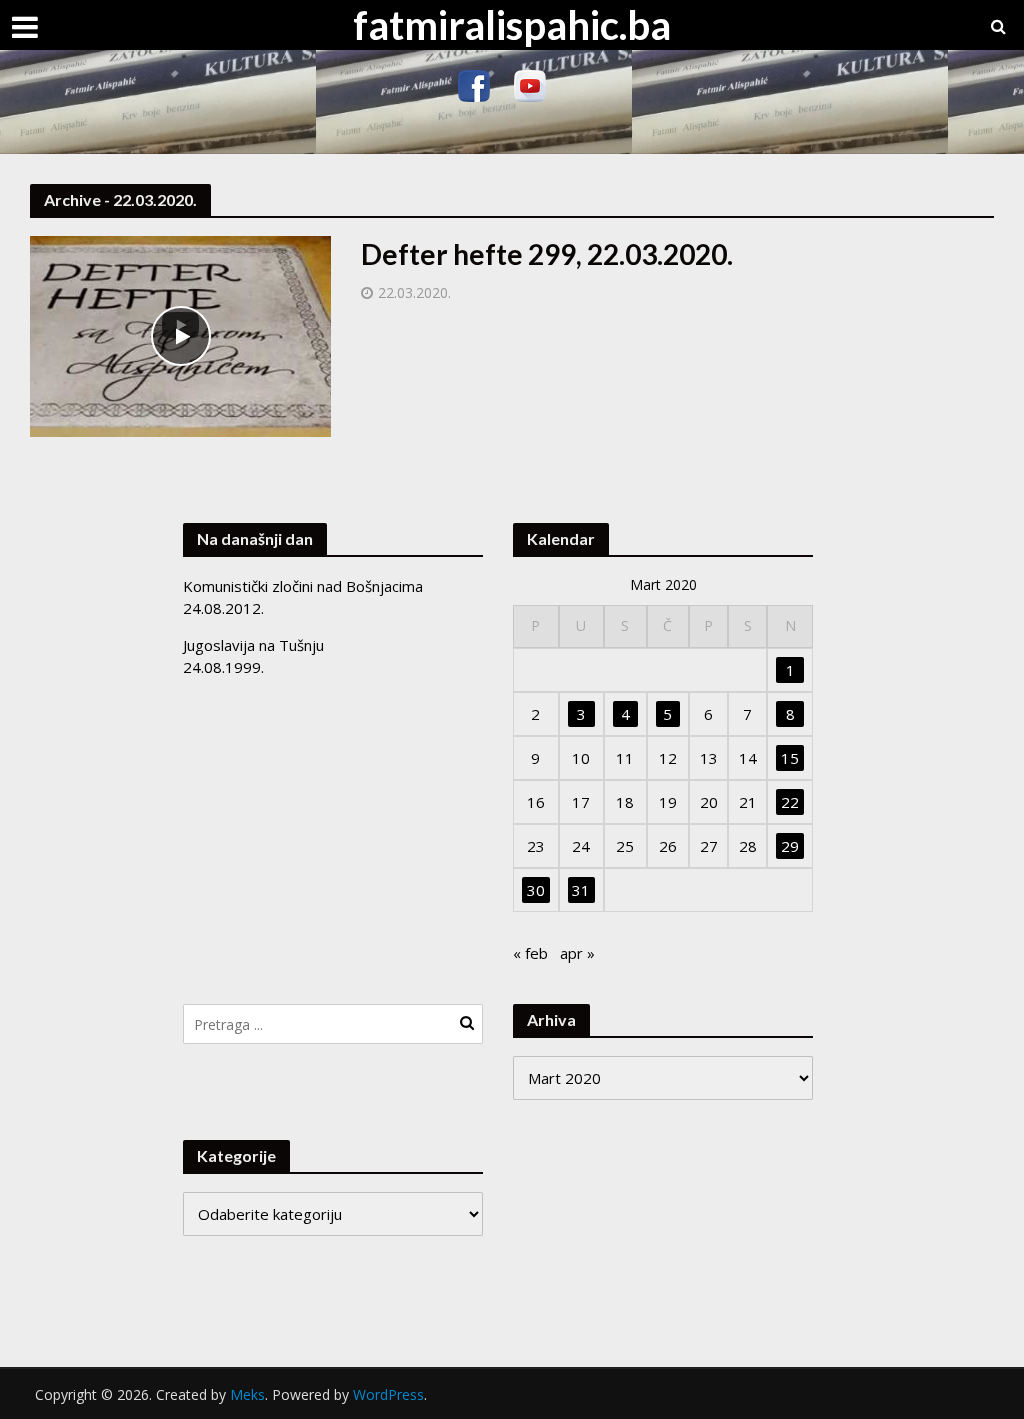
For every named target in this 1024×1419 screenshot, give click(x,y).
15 (790, 758)
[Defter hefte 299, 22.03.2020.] (180, 335)
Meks (247, 1394)
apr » (577, 953)
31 (581, 890)
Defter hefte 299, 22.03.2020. (547, 254)
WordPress (388, 1394)
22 (790, 802)
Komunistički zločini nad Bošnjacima (303, 586)
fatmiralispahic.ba (512, 25)
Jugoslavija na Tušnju (253, 645)
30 (536, 890)
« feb (530, 953)
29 (790, 846)
